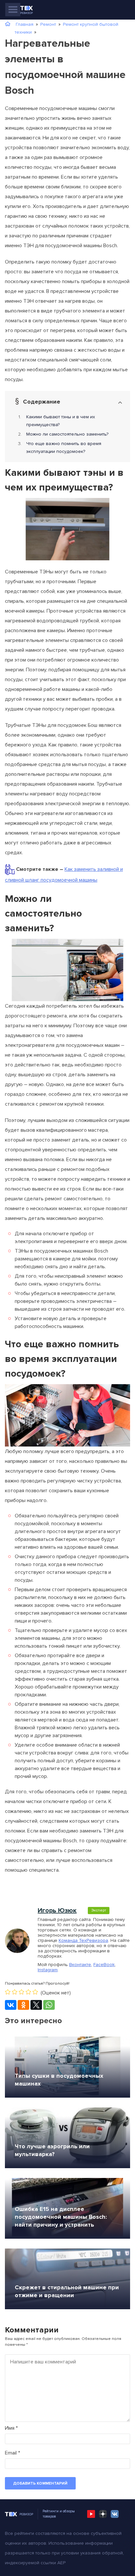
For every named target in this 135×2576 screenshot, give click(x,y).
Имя (11, 2428)
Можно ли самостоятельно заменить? (67, 434)
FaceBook (104, 1965)
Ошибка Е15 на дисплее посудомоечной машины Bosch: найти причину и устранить (61, 2217)
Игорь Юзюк (57, 1911)
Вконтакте (80, 1965)
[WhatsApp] (49, 2005)
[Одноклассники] (23, 2005)
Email (12, 2453)
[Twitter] (36, 2005)
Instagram (48, 1970)
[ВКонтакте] (11, 2005)
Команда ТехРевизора (83, 1940)
